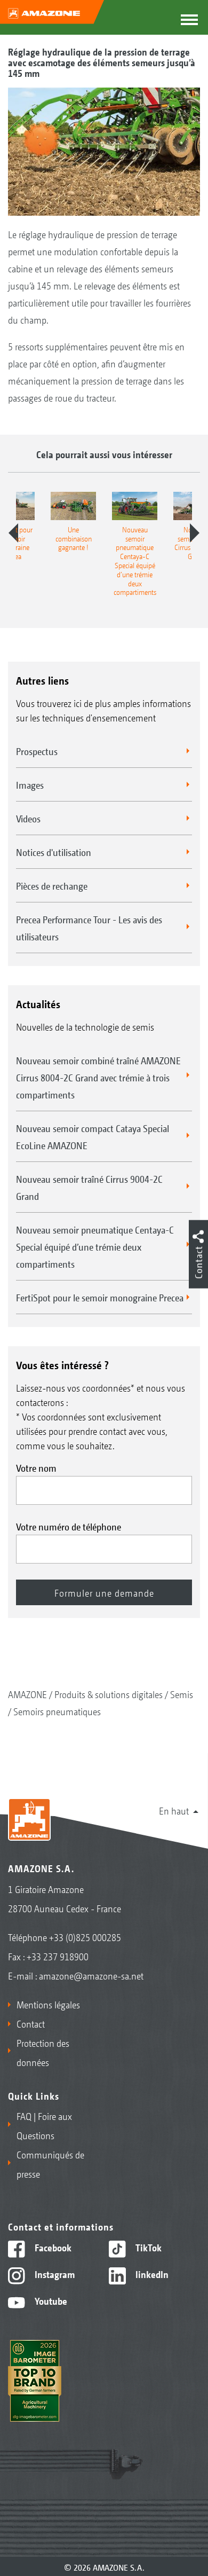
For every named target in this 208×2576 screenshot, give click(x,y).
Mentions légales (48, 2004)
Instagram (54, 2274)
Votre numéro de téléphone (69, 1526)
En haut (174, 1810)
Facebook (52, 2247)
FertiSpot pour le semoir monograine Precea (100, 1297)
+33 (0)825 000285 (85, 1937)
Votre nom (36, 1467)
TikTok (147, 2247)
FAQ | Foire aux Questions (44, 2125)
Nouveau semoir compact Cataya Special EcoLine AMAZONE (93, 1136)
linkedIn (151, 2274)
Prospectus (37, 751)
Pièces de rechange (52, 885)
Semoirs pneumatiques (57, 1711)
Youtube (50, 2300)
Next (195, 533)
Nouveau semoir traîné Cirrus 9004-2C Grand (89, 1187)
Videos (28, 818)
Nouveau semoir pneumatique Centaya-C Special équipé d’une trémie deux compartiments (95, 1246)
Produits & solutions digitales (109, 1694)
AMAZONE (27, 1694)
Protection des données (43, 2052)
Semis (182, 1694)
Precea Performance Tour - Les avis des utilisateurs (89, 928)
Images (30, 784)
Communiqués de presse (50, 2164)
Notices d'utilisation (54, 852)
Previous (13, 533)
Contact (31, 2023)
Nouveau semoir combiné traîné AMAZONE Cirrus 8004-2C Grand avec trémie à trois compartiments (98, 1077)
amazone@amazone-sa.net (91, 1975)
